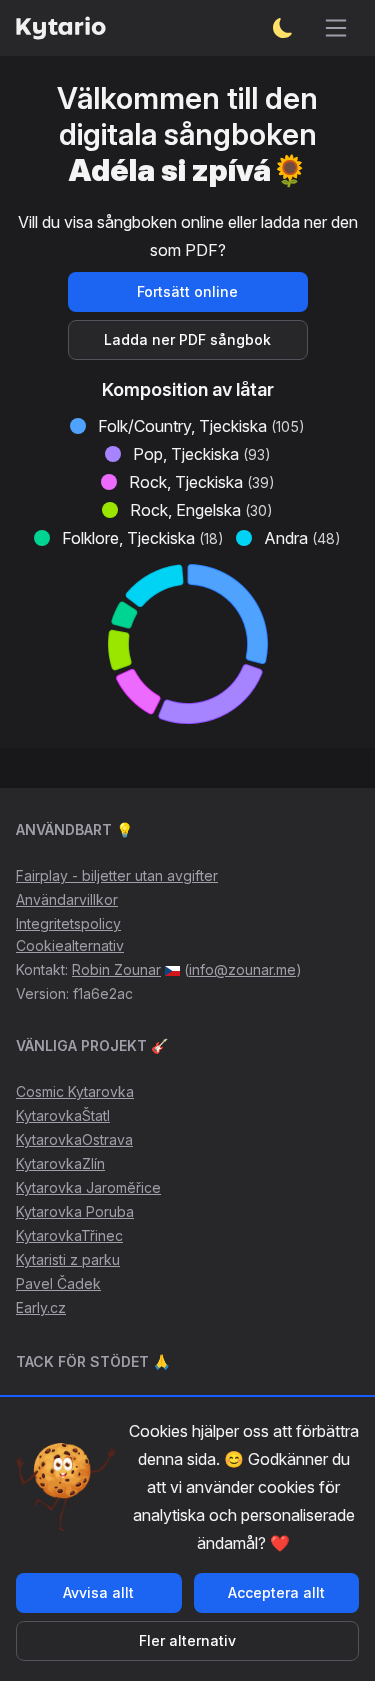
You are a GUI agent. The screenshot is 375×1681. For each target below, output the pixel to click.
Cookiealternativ (70, 945)
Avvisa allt (98, 1592)
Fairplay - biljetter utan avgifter (117, 875)
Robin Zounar (116, 969)
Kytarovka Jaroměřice (88, 1187)
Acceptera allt (276, 1592)
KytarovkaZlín (60, 1163)
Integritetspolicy (68, 923)
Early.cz (41, 1307)
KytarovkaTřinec (69, 1235)
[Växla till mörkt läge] (283, 28)
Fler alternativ (187, 1640)
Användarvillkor (67, 899)
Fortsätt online (187, 291)
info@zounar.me (242, 969)
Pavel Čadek (58, 1283)
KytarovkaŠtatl (63, 1115)
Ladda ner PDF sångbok (187, 339)
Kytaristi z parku (68, 1259)
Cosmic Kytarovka (75, 1091)
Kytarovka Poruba (75, 1211)
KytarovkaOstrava (74, 1139)
